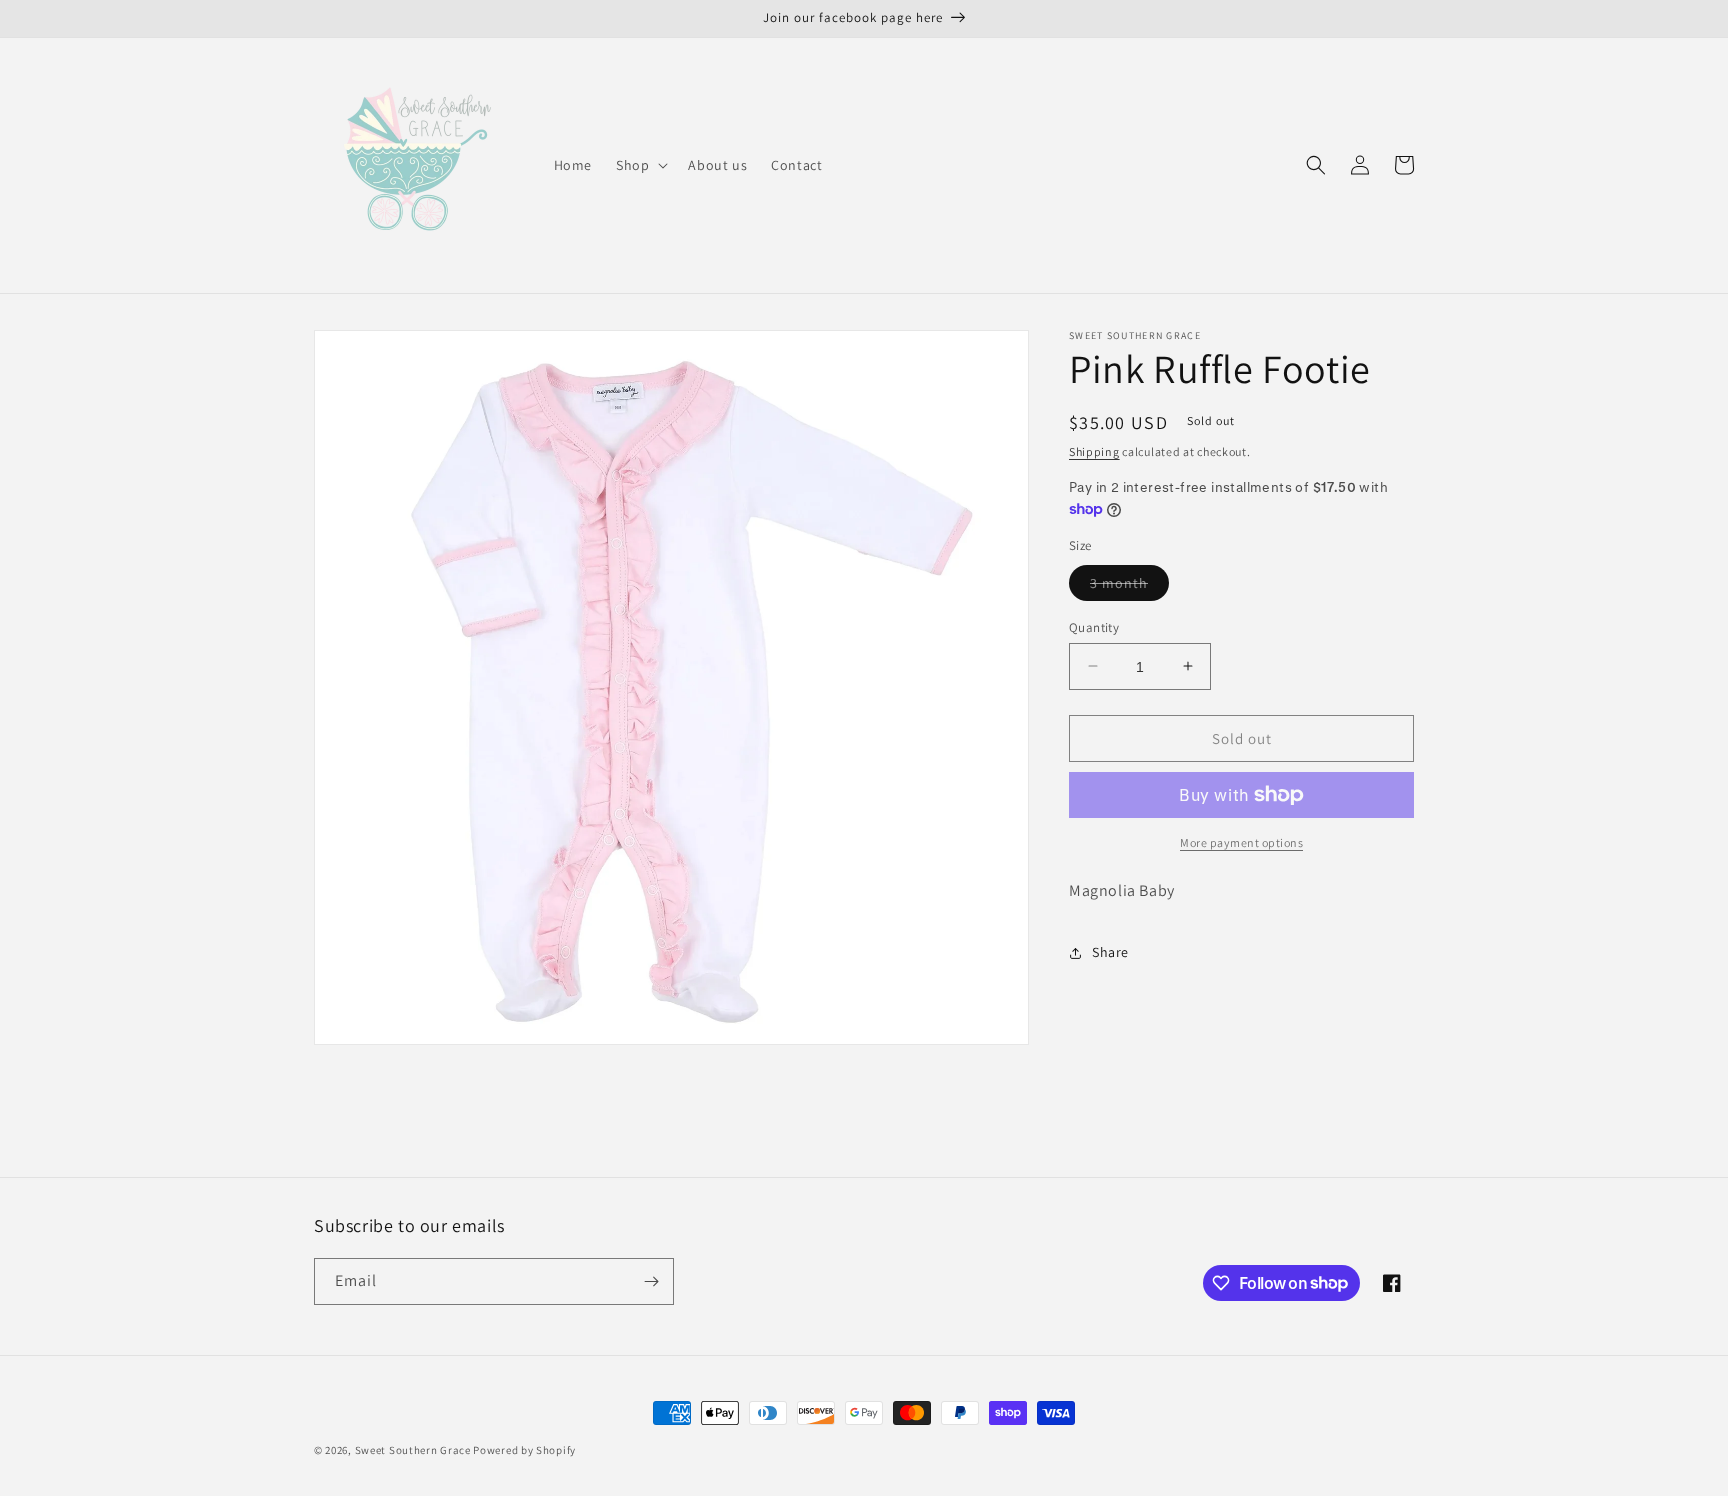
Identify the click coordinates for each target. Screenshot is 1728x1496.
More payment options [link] (1241, 842)
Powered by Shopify (524, 1450)
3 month (1129, 586)
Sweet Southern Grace (413, 1450)
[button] (640, 165)
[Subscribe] (651, 1281)
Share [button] (1110, 952)
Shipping (1094, 451)
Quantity (1094, 626)
